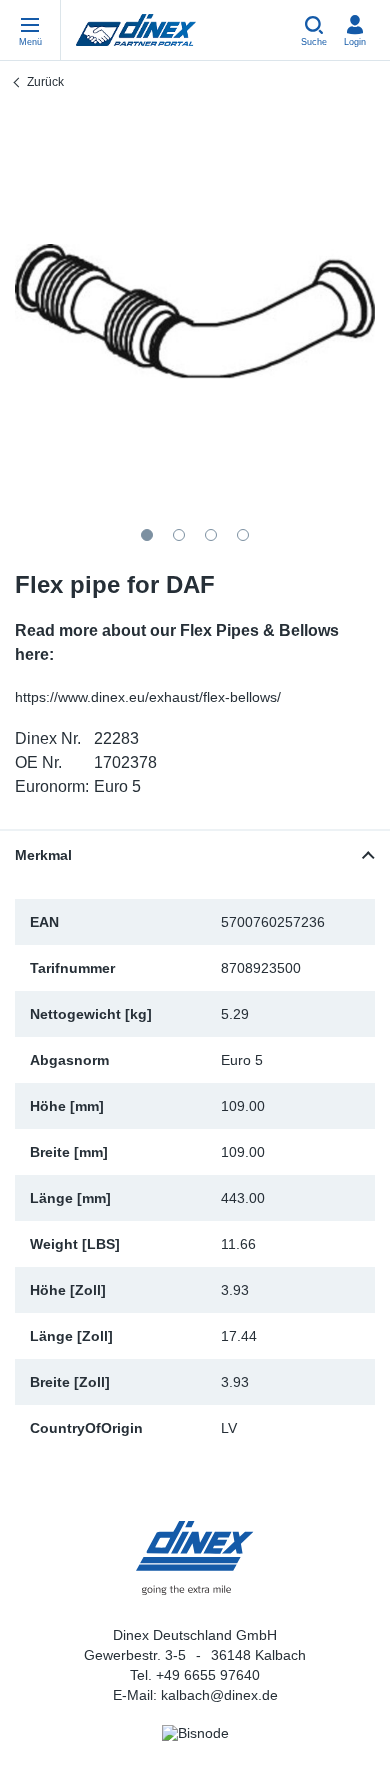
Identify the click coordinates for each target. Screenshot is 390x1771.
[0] (195, 311)
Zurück (45, 82)
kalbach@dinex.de (219, 1695)
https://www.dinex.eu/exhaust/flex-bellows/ (148, 697)
